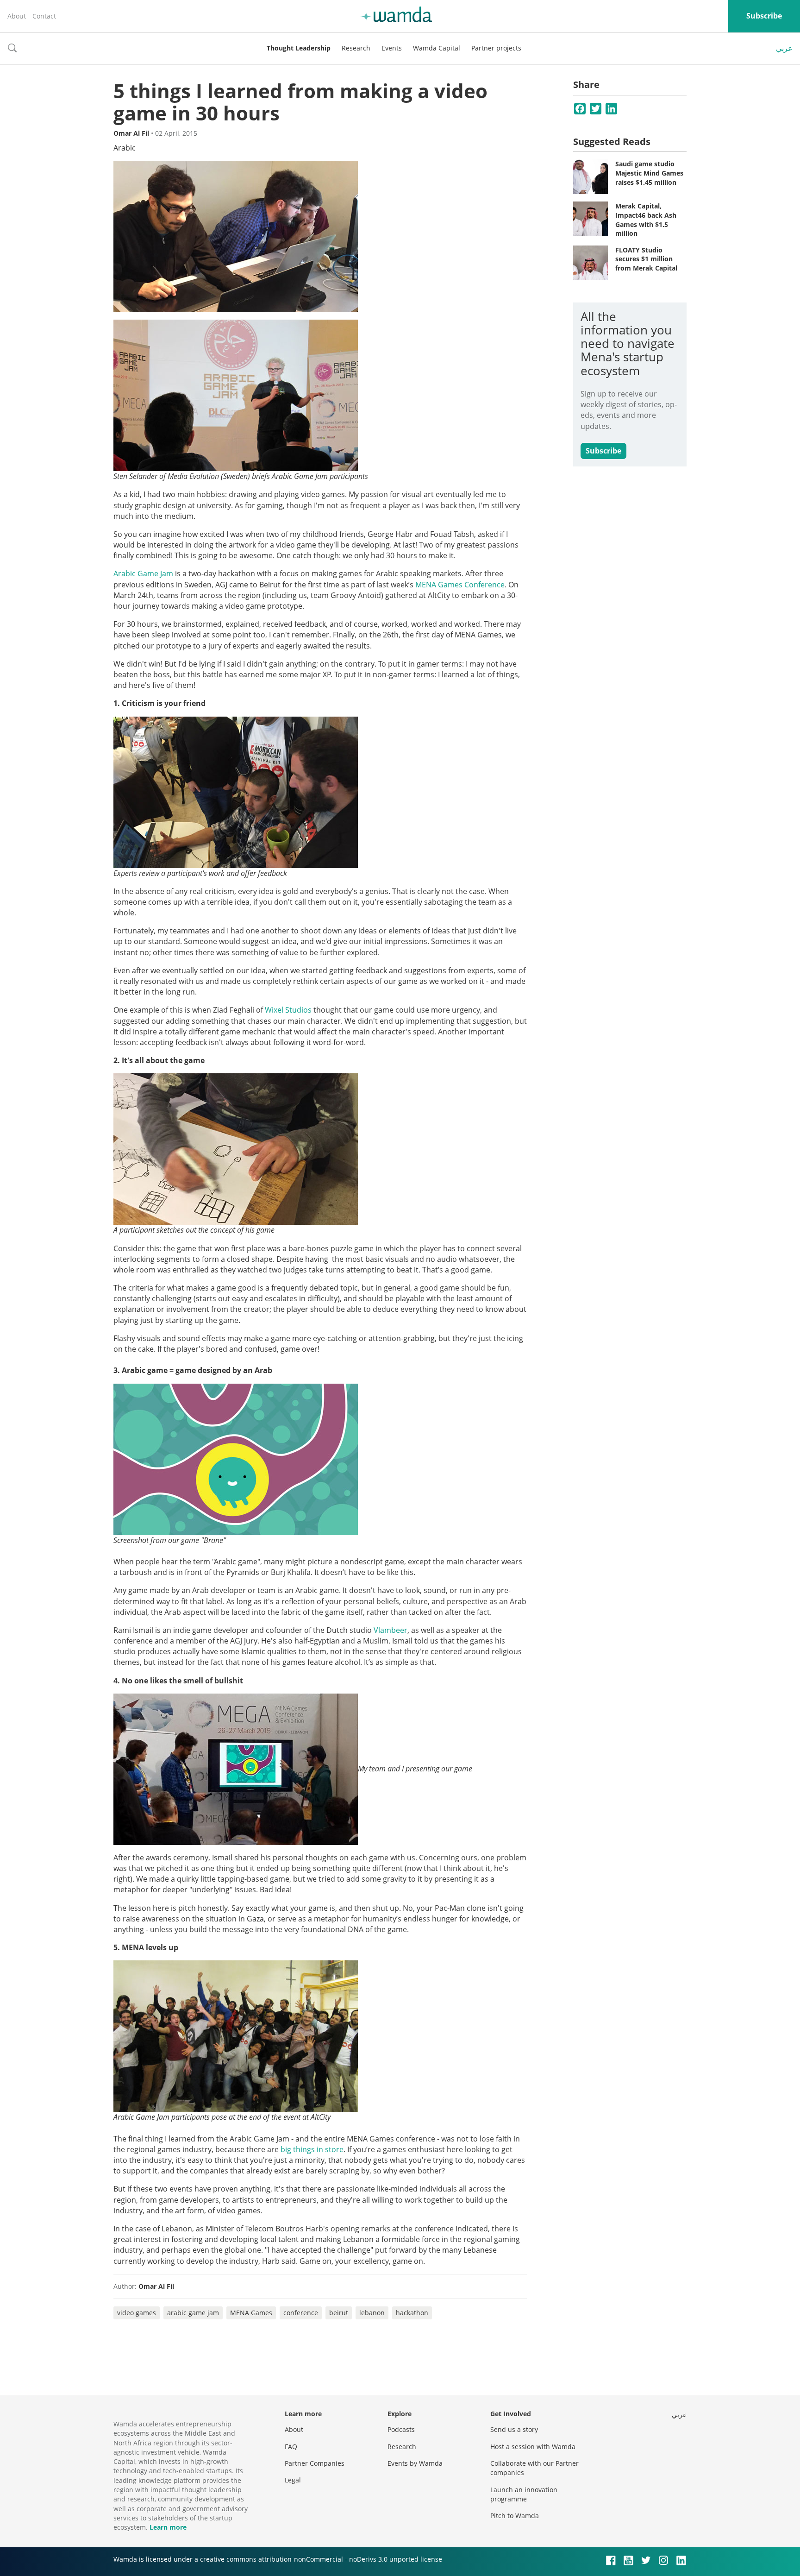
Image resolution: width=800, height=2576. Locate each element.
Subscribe (764, 16)
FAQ (291, 2447)
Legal (293, 2480)
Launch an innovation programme (524, 2494)
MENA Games (251, 2313)
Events (392, 48)
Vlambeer (391, 1630)
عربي (784, 48)
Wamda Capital (437, 48)
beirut (339, 2313)
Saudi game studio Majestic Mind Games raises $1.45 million (649, 173)
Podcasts (401, 2429)
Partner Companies (315, 2463)
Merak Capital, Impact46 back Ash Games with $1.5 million (646, 220)
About (17, 16)
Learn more (168, 2527)
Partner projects (496, 48)
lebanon (372, 2313)
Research (356, 48)
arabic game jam (193, 2313)
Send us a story (514, 2429)
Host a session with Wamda (533, 2447)
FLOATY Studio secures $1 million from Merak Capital (646, 259)
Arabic (125, 148)
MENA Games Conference (460, 585)
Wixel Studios (288, 1010)
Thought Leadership (299, 48)
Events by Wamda (415, 2463)
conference (301, 2313)
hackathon (412, 2313)
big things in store (312, 2149)
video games (137, 2313)
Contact (44, 16)
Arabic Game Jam (143, 573)
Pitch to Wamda (515, 2516)
